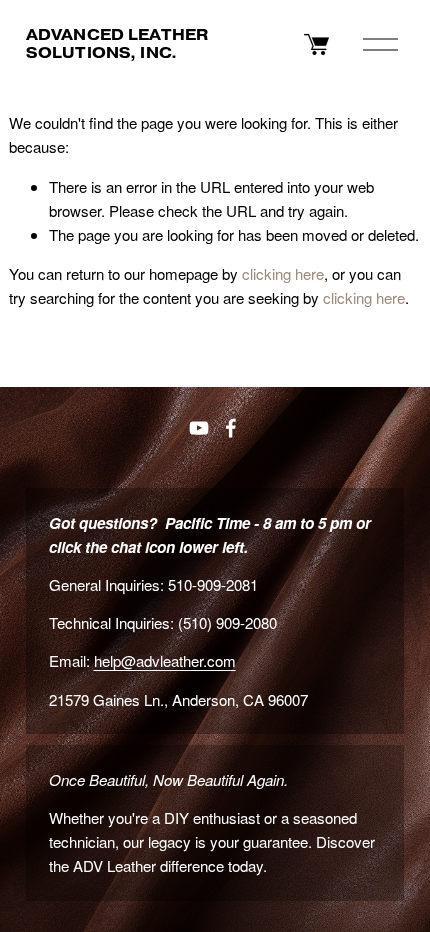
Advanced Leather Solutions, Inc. (117, 43)
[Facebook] (231, 428)
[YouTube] (199, 428)
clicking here (283, 273)
